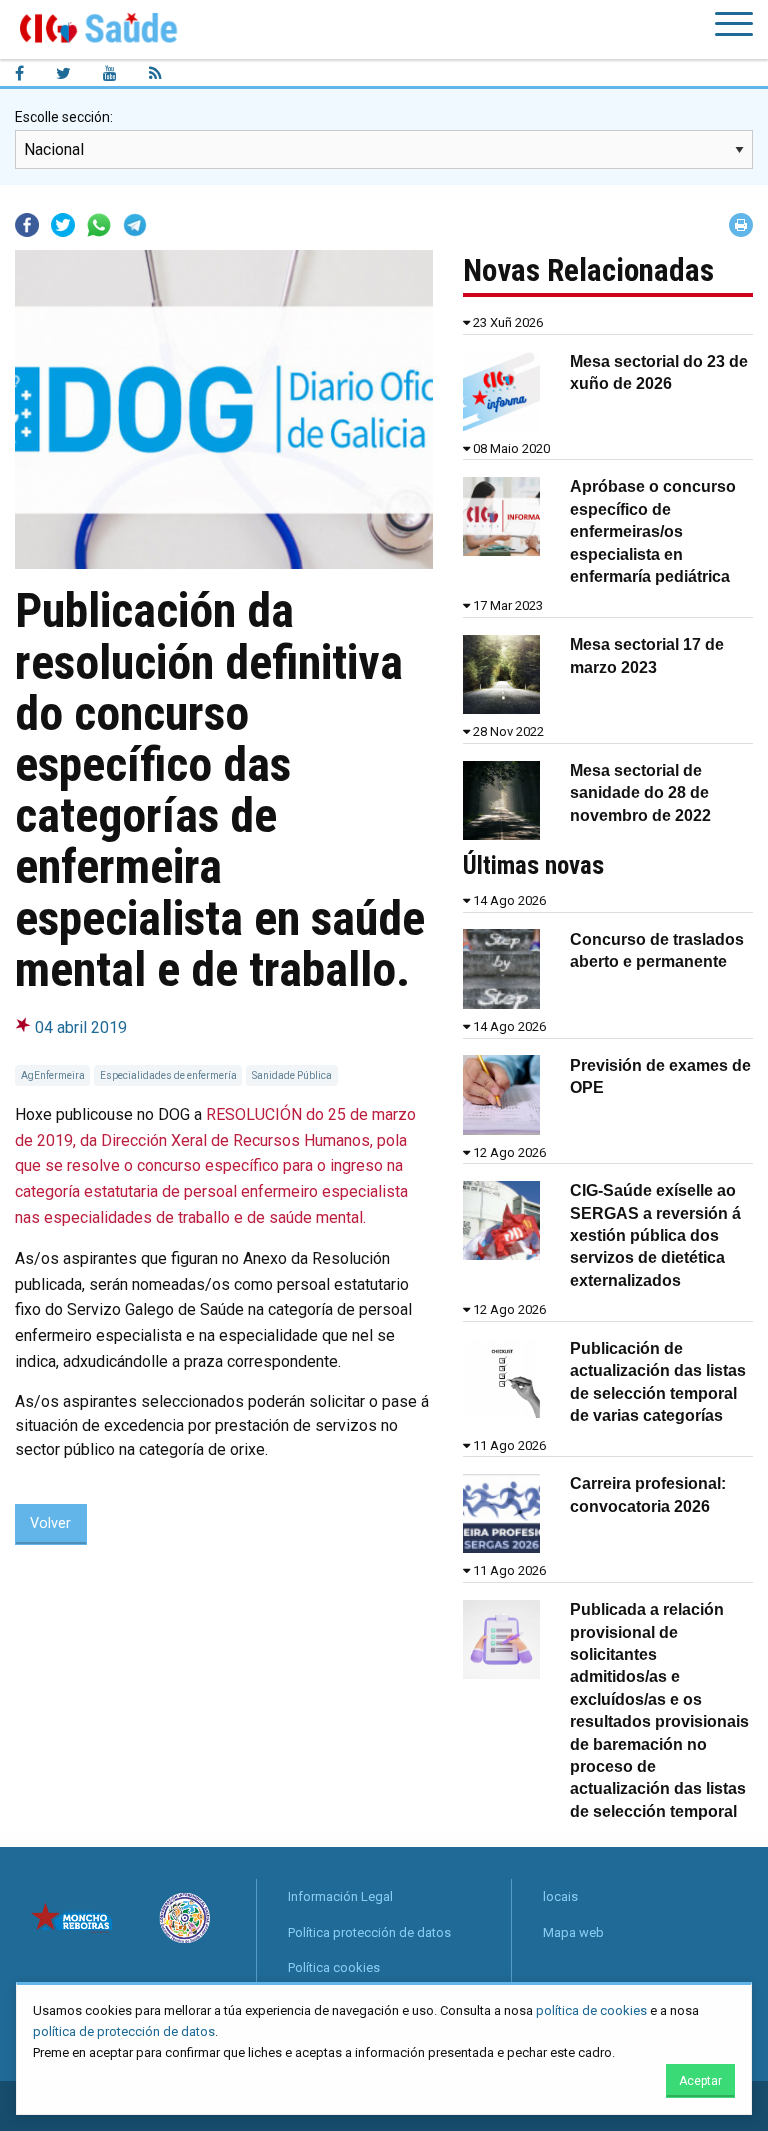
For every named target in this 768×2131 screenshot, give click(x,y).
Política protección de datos (369, 1932)
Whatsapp (99, 225)
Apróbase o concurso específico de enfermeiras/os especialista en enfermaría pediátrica (653, 531)
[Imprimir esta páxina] (741, 225)
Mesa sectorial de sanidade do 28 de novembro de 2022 (640, 793)
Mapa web (573, 1932)
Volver (50, 1523)
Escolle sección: (64, 117)
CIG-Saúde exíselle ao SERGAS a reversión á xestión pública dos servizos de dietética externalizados (655, 1235)
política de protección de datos (124, 2031)
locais (560, 1896)
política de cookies (591, 2010)
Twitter (63, 225)
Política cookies (334, 1967)
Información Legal (340, 1896)
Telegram (135, 225)
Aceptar (700, 2081)
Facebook (27, 225)
